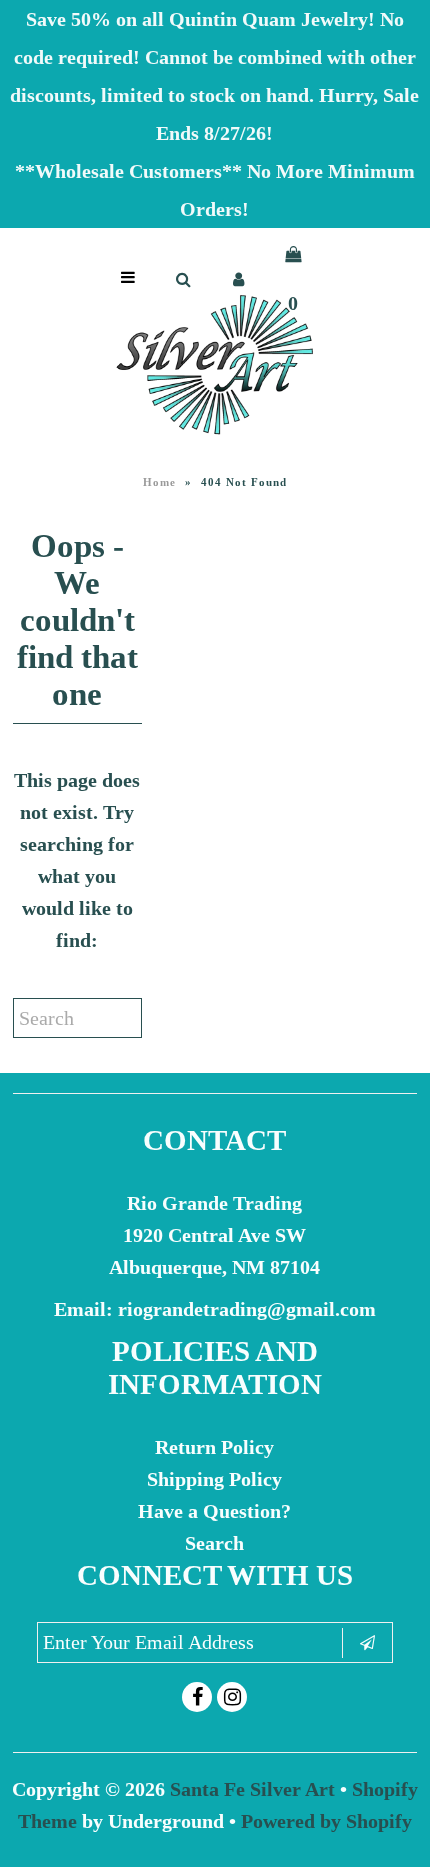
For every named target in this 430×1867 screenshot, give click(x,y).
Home (159, 482)
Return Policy (214, 1447)
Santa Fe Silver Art (252, 1789)
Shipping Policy (214, 1479)
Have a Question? (214, 1511)
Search (214, 1543)
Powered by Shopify (326, 1821)
